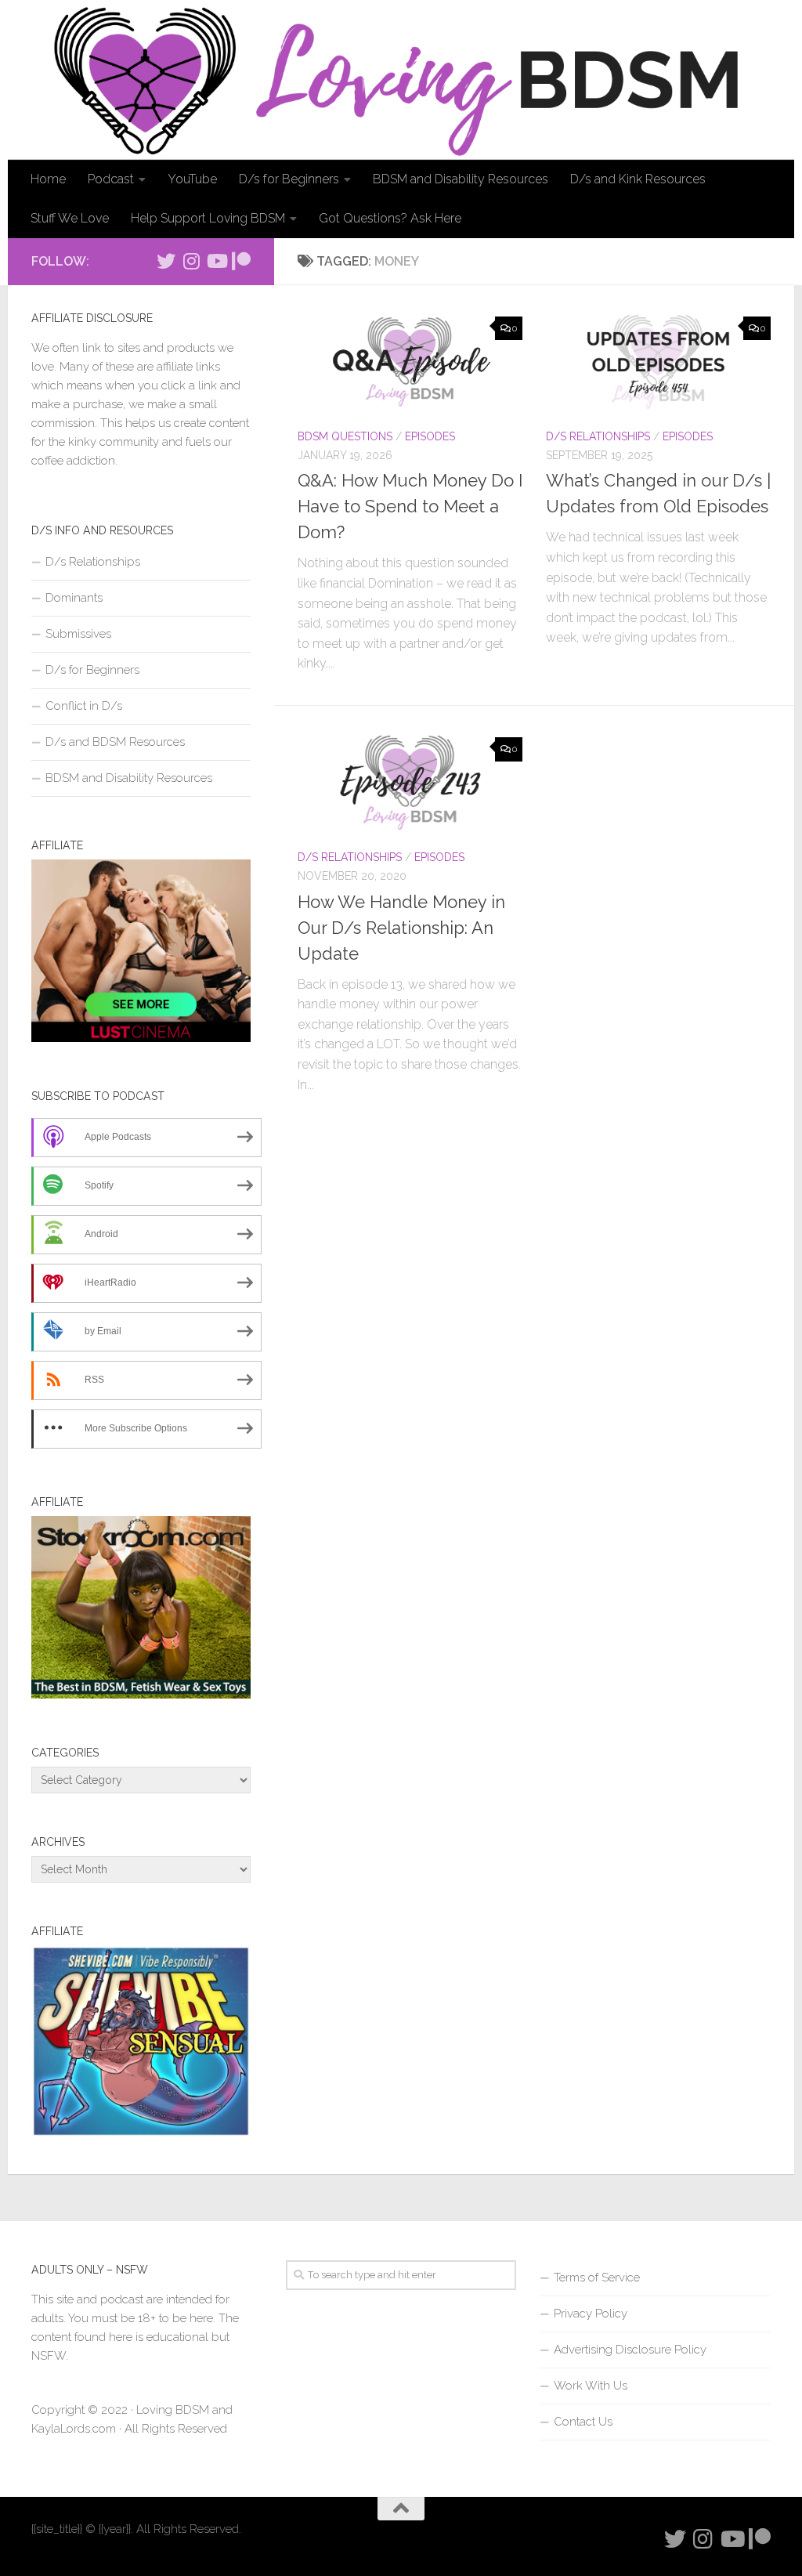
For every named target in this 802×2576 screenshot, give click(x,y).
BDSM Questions (345, 436)
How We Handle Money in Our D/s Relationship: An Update (401, 928)
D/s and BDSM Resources (115, 742)
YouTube (192, 179)
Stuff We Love (70, 218)
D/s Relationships (598, 436)
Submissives (78, 634)
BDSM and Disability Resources (461, 179)
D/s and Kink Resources (638, 179)
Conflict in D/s (84, 706)
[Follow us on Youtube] (216, 261)
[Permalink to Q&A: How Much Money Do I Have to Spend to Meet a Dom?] (410, 362)
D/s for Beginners (289, 179)
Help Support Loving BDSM (208, 218)
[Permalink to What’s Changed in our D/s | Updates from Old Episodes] (658, 362)
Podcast (111, 179)
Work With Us (591, 2386)
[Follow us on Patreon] (241, 261)
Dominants (74, 598)
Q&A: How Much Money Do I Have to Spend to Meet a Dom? (410, 506)
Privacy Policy (591, 2314)
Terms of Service (597, 2278)
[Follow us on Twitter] (166, 261)
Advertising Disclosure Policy (630, 2350)
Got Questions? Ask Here (390, 218)
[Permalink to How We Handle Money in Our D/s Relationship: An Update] (410, 783)
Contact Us (583, 2422)
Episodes (430, 436)
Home (48, 179)
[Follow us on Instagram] (191, 261)
